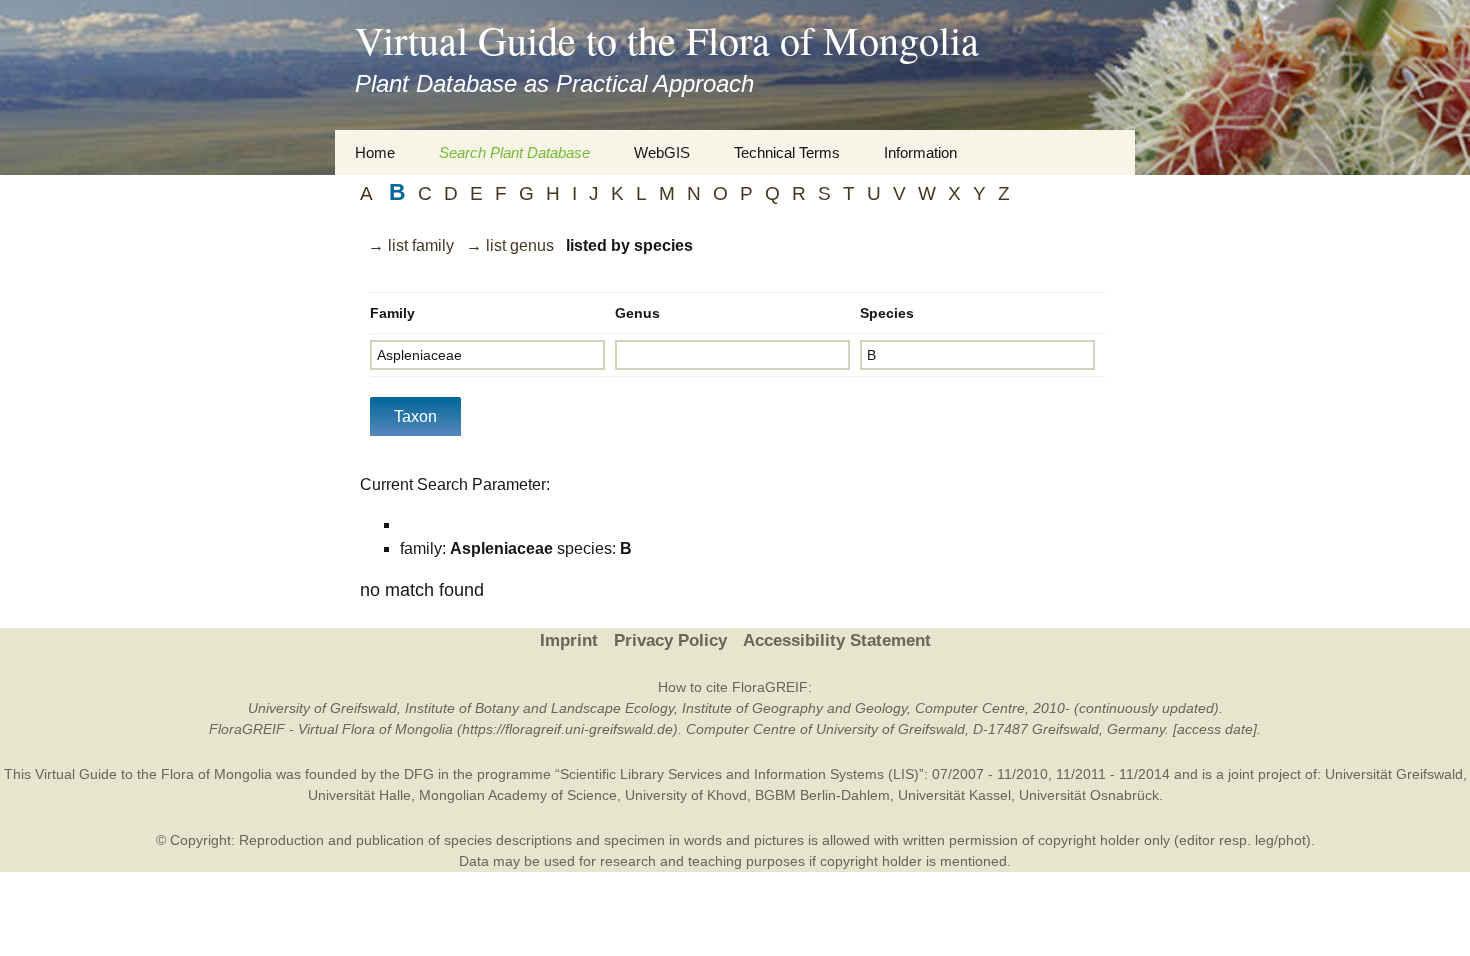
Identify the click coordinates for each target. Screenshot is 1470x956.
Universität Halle (359, 795)
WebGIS (662, 152)
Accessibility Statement (837, 640)
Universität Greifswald (1394, 774)
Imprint (569, 640)
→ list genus (510, 245)
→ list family (411, 245)
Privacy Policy (670, 640)
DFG (419, 774)
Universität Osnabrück (1089, 795)
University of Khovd (686, 795)
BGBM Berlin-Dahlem (822, 795)
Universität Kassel (954, 795)
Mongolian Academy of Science (518, 795)
